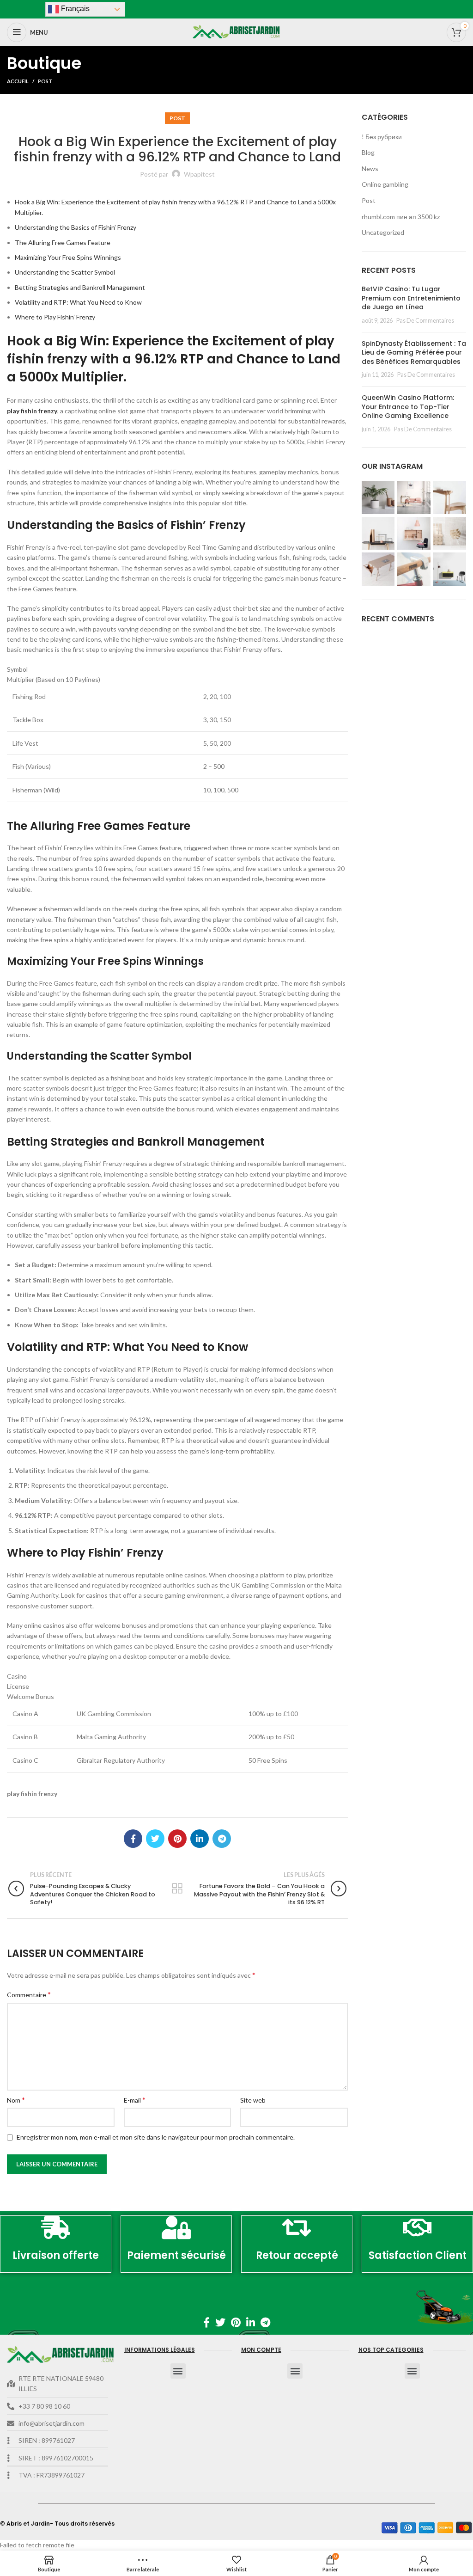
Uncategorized (383, 232)
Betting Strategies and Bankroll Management (80, 287)
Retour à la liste (178, 1889)
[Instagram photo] (378, 498)
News (370, 169)
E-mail (135, 2100)
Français (74, 9)
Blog (368, 152)
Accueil (18, 81)
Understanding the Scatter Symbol (65, 272)
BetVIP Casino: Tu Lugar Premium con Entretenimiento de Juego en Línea (411, 298)
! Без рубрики (382, 137)
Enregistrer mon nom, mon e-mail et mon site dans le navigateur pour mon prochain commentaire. (156, 2137)
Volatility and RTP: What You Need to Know (78, 302)
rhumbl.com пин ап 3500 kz (401, 217)
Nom (16, 2100)
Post (45, 81)
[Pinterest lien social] (177, 1839)
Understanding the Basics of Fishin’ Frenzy (76, 227)
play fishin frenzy (32, 411)
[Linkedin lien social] (200, 1839)
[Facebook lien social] (133, 1839)
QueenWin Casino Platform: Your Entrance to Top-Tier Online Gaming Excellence (408, 407)
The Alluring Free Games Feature (63, 242)
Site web (253, 2100)
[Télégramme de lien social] (222, 1839)
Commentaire (29, 1994)
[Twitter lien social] (155, 1839)
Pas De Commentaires (425, 321)
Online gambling (385, 184)
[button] (178, 2371)
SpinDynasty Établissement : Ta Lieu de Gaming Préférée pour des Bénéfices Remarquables (414, 353)
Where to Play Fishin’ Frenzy (55, 317)
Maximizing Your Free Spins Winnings (68, 257)
